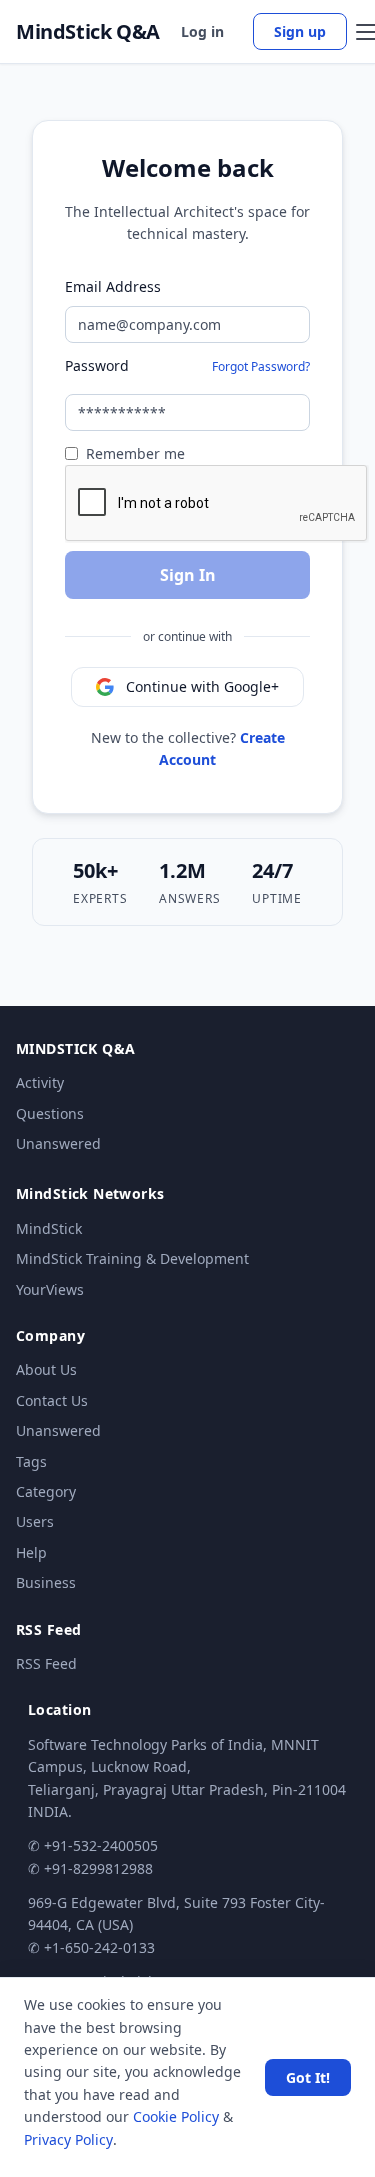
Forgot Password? (261, 366)
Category (46, 1491)
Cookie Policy (176, 2116)
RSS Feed (46, 1663)
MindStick (49, 1228)
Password (97, 365)
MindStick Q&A (88, 32)
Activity (40, 1082)
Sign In (188, 575)
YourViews (50, 1289)
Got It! (308, 2077)
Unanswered (58, 1143)
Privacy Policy (68, 2139)
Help (31, 1552)
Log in (202, 31)
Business (46, 1582)
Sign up (300, 31)
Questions (50, 1113)
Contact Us (52, 1400)
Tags (31, 1461)
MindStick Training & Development (132, 1258)
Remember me (135, 453)
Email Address (113, 286)
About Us (46, 1369)
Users (35, 1521)
